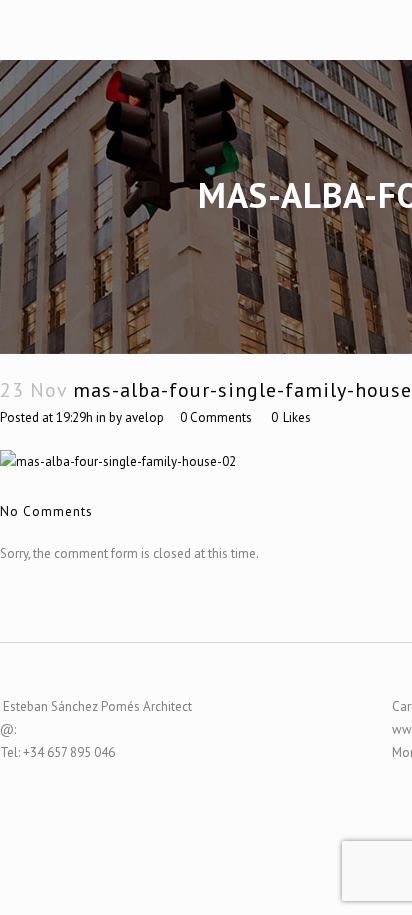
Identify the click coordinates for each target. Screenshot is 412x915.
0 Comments (216, 417)
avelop (144, 417)
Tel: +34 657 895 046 (57, 752)
